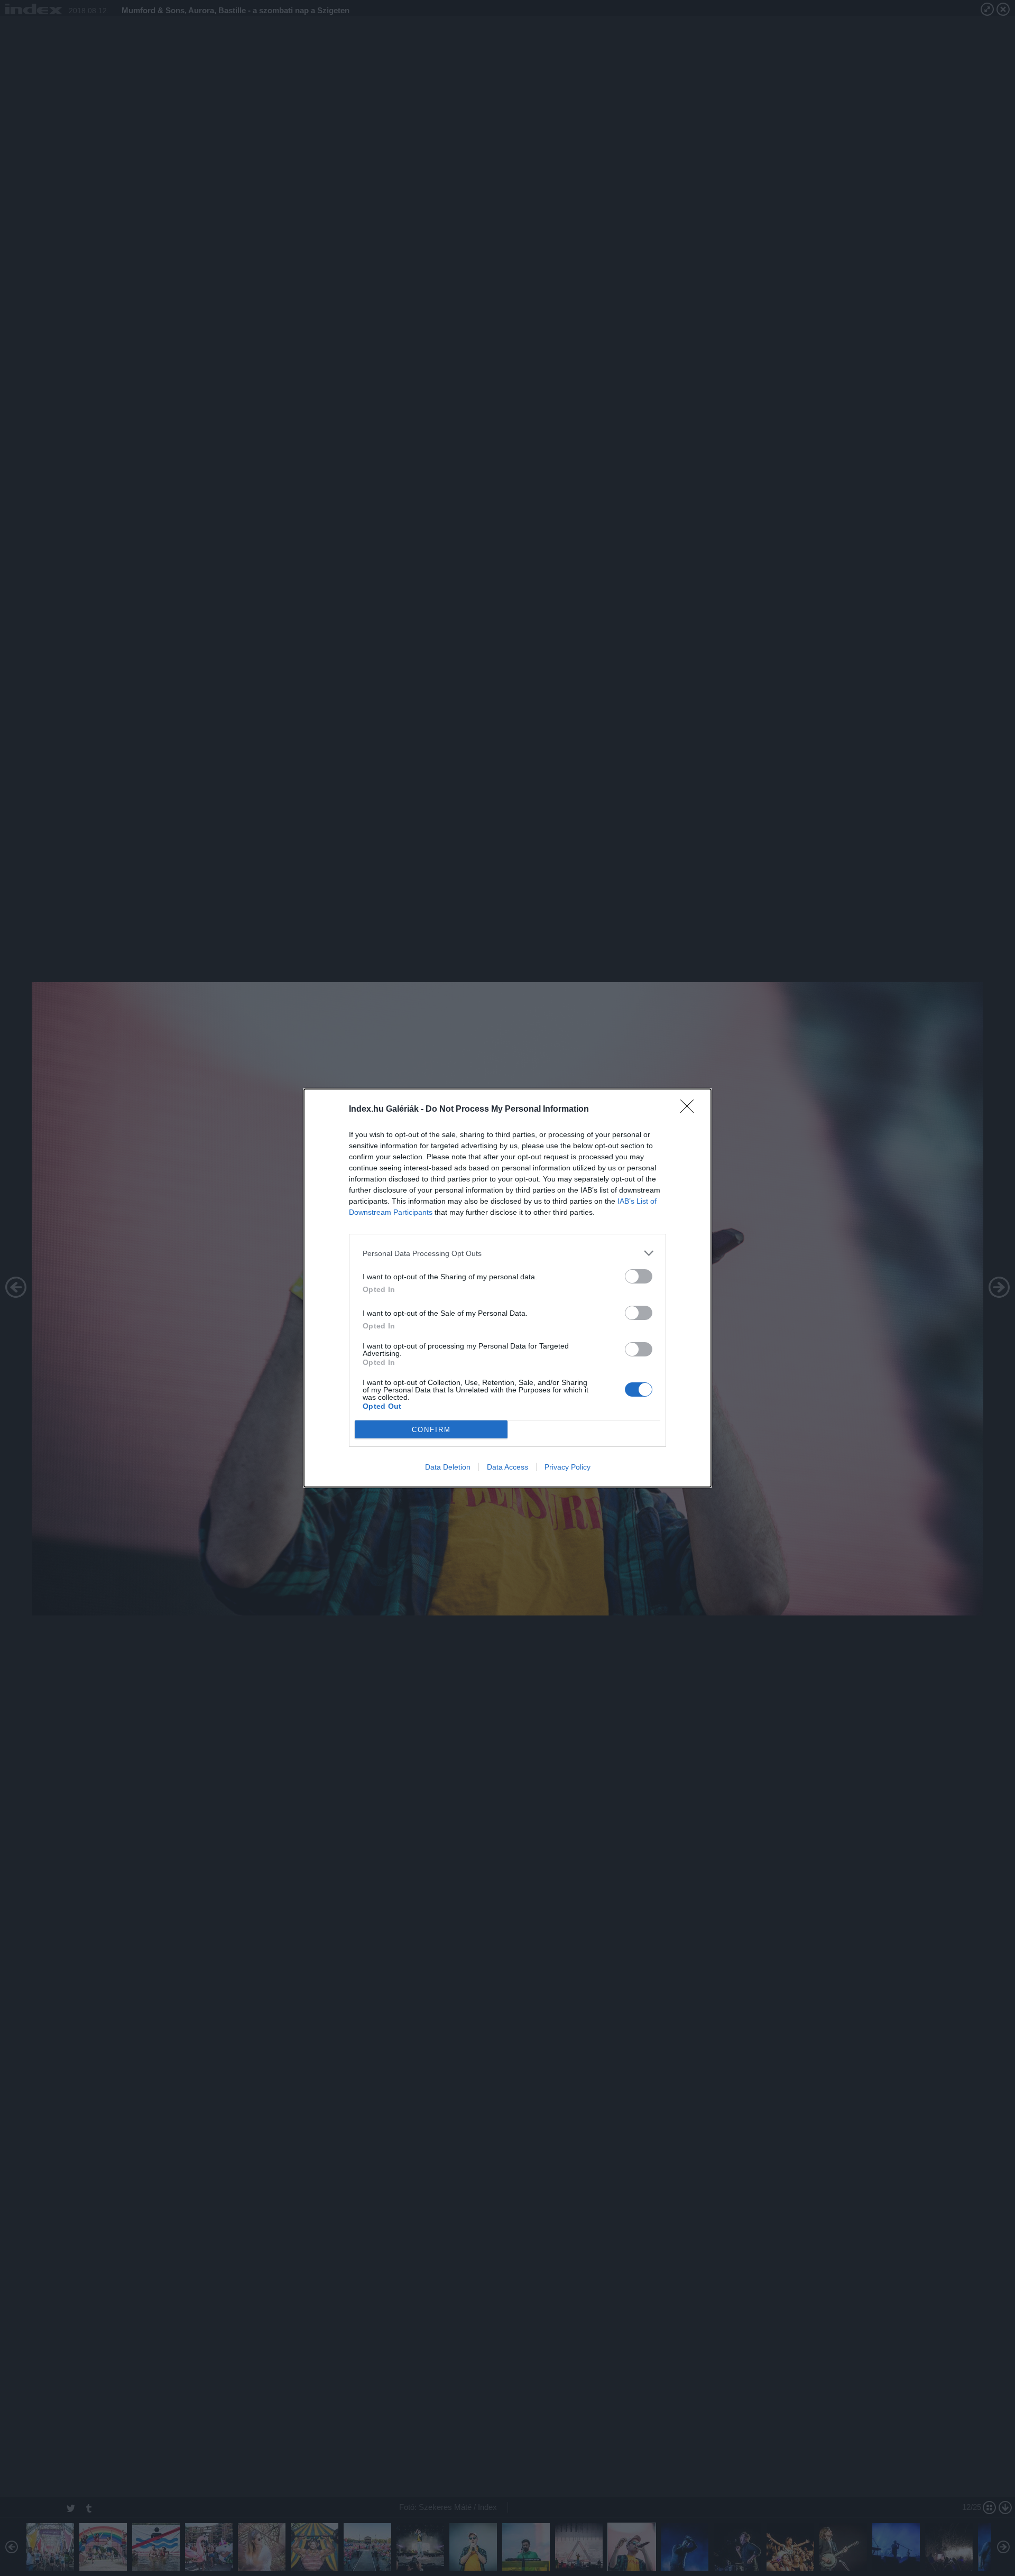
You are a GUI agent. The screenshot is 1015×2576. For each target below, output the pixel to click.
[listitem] (508, 1253)
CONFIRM (431, 1430)
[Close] (690, 1110)
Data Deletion (448, 1467)
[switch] (639, 1276)
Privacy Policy (568, 1467)
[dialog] (508, 1288)
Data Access (508, 1467)
